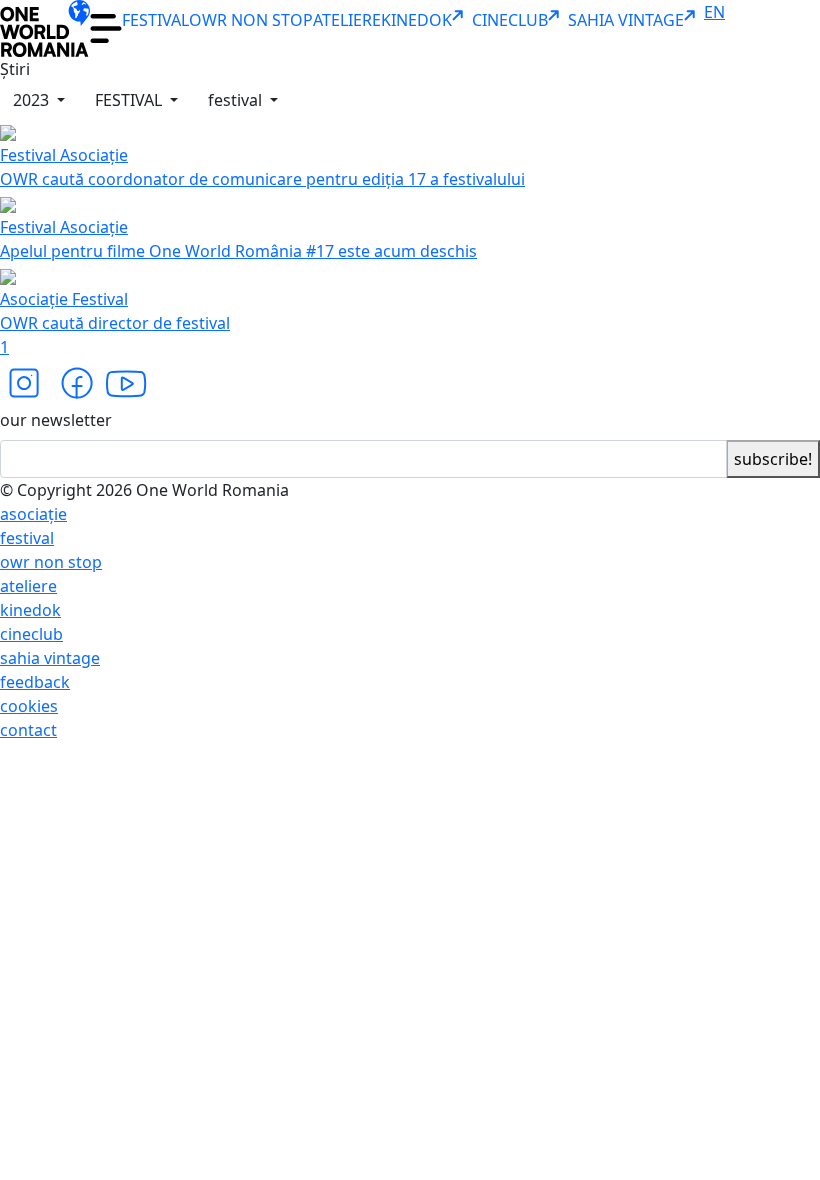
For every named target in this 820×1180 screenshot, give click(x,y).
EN (714, 12)
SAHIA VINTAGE (626, 20)
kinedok (30, 610)
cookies (29, 706)
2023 (33, 100)
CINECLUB (510, 20)
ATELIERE (347, 20)
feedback (35, 682)
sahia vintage (50, 658)
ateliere (28, 586)
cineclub (31, 634)
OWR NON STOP (251, 20)
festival (237, 100)
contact (28, 730)
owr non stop (51, 562)
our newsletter (56, 420)
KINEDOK (416, 20)
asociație (33, 514)
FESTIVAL (155, 20)
